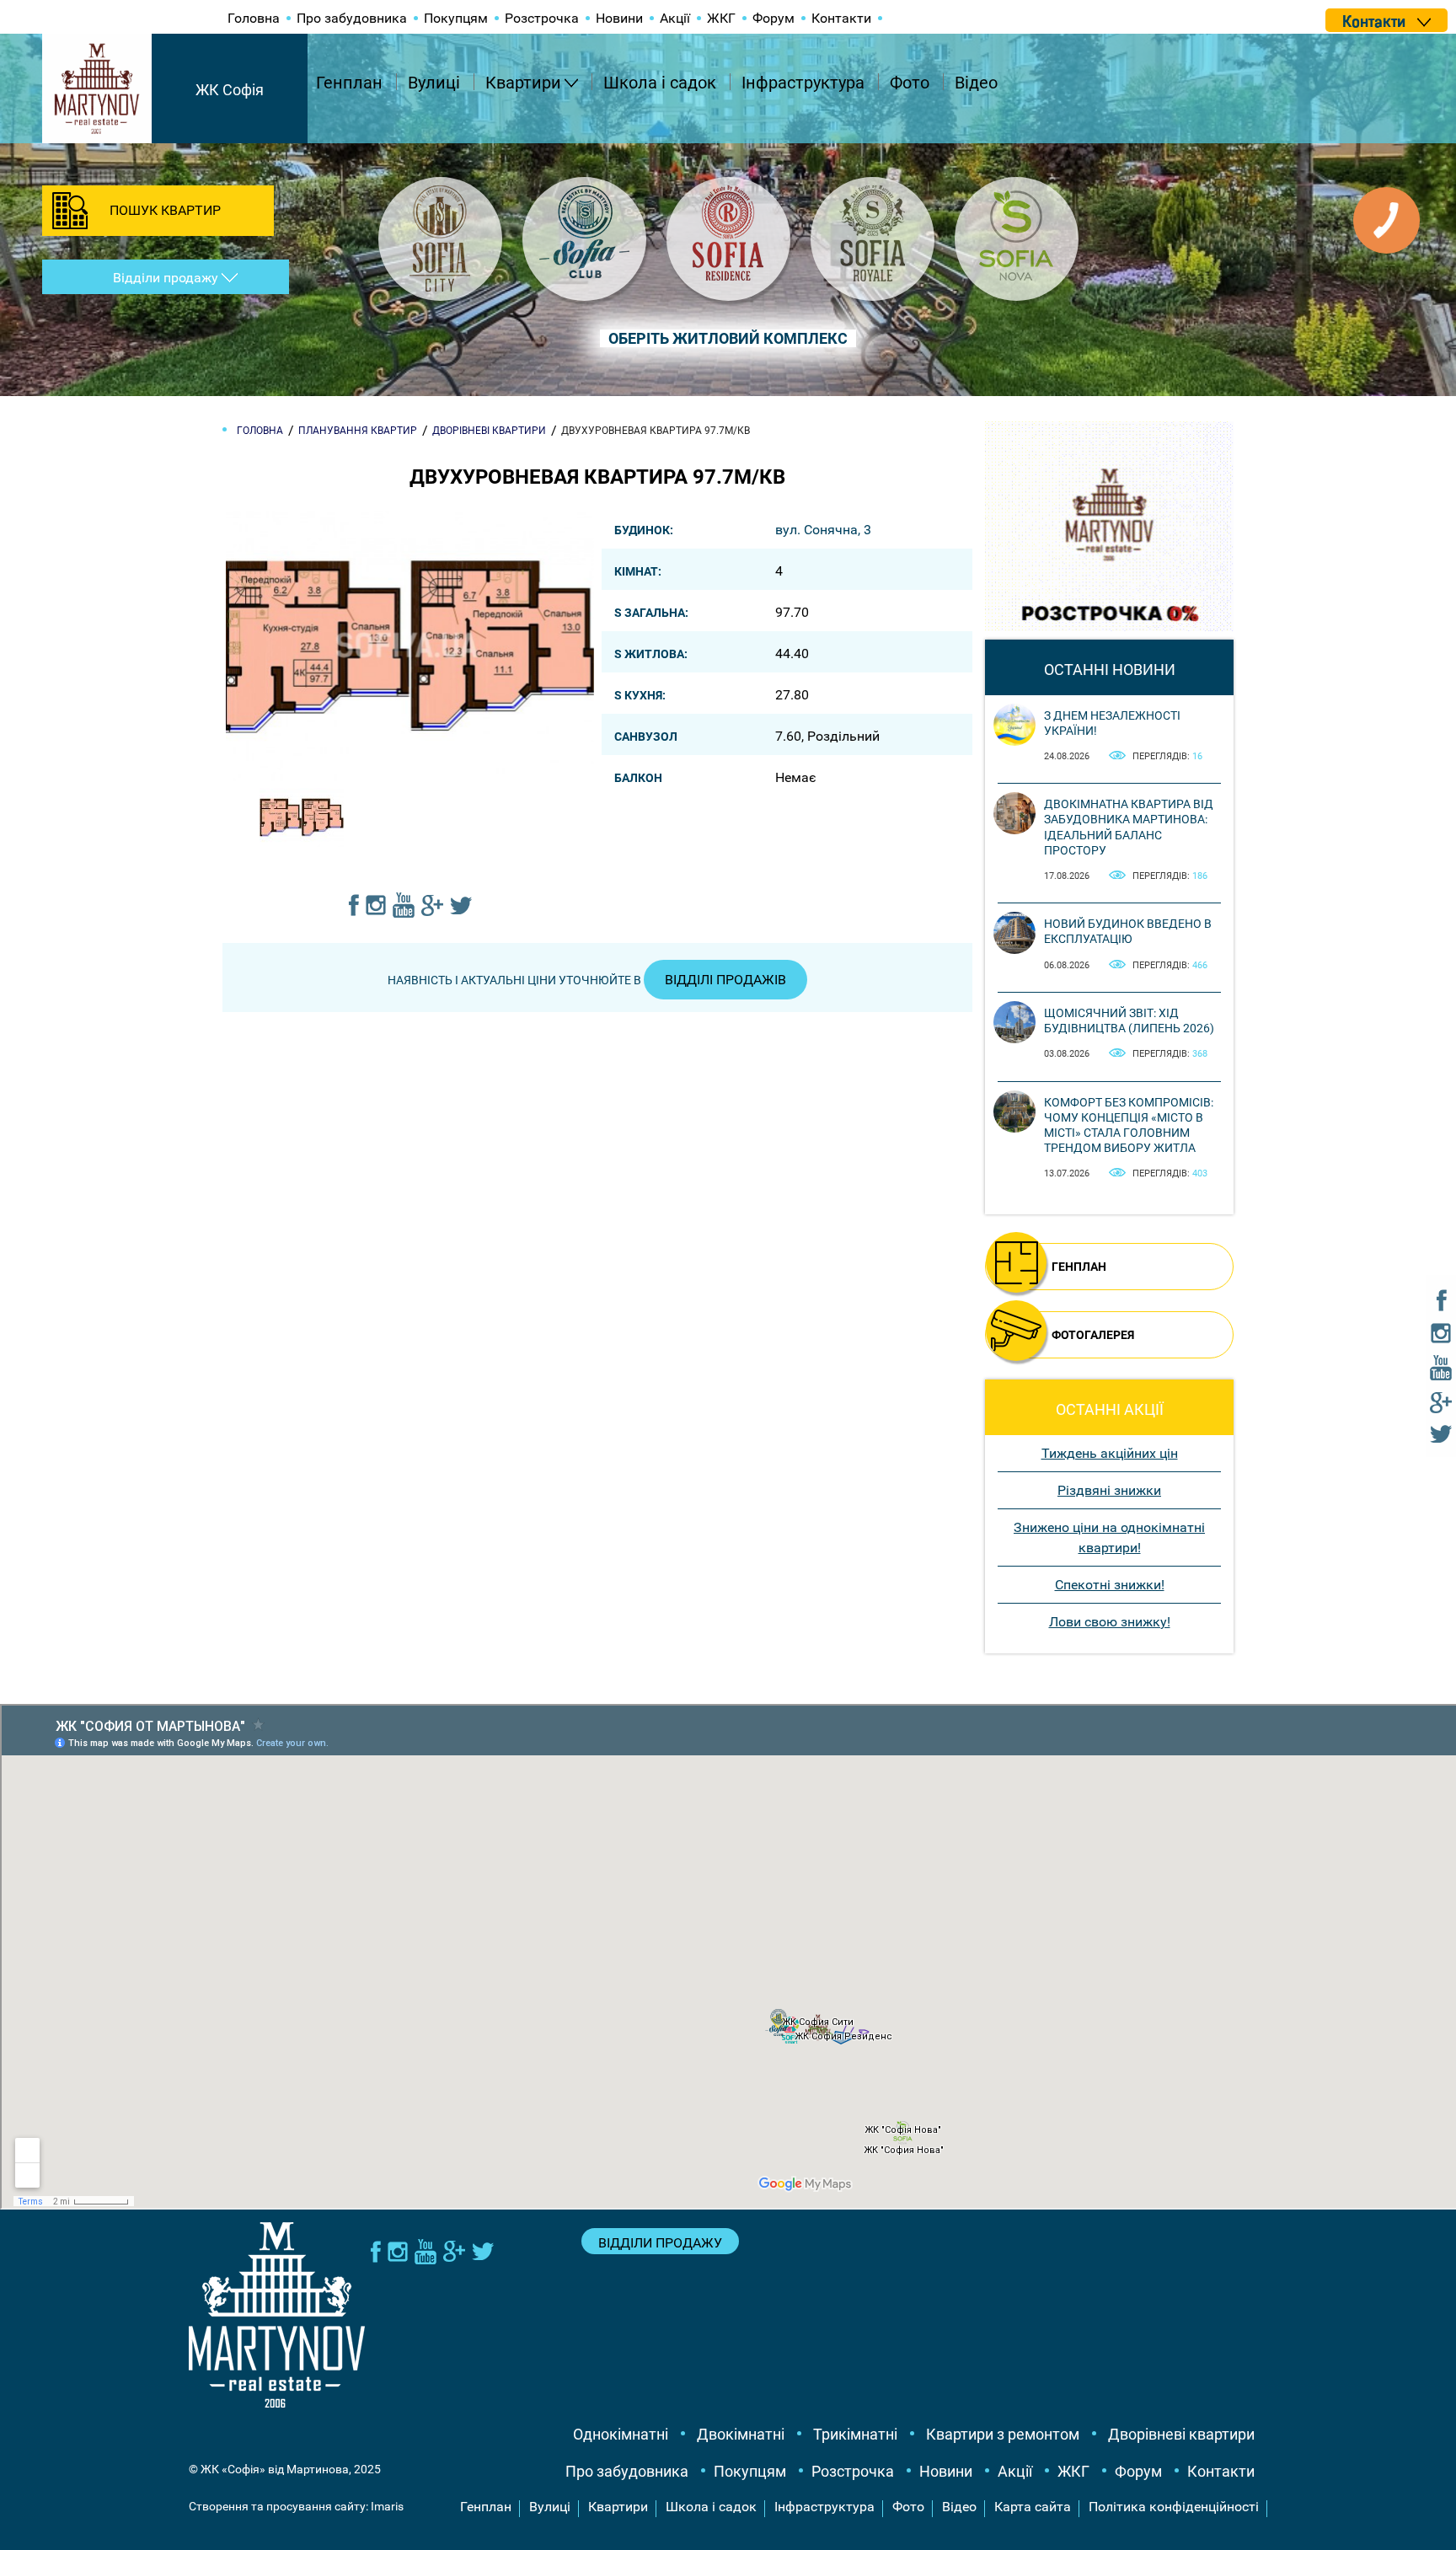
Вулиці (434, 83)
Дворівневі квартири (1181, 2434)
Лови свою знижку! (1110, 1622)
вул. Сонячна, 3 (823, 530)
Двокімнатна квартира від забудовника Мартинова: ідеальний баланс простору (1129, 827)
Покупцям (456, 18)
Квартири (523, 83)
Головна (254, 18)
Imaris (387, 2506)
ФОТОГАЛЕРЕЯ (1093, 1335)
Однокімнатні (621, 2434)
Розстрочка (542, 18)
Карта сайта (1033, 2507)
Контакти (841, 18)
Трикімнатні (855, 2434)
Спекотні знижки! (1110, 1585)
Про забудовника (352, 18)
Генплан (349, 83)
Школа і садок (660, 83)
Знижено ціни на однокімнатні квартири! (1109, 1537)
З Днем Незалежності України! (1112, 723)
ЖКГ (721, 18)
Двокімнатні (741, 2434)
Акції (675, 18)
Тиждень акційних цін (1110, 1453)
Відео (976, 83)
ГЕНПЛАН (1079, 1267)
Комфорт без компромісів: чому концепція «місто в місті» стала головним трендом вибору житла (1129, 1125)
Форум (773, 18)
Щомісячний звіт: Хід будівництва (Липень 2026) (1129, 1021)
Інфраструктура (803, 83)
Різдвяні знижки (1109, 1490)
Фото (910, 83)
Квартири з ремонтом (1003, 2434)
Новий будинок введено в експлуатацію (1128, 931)
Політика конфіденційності (1174, 2507)
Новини (619, 18)
